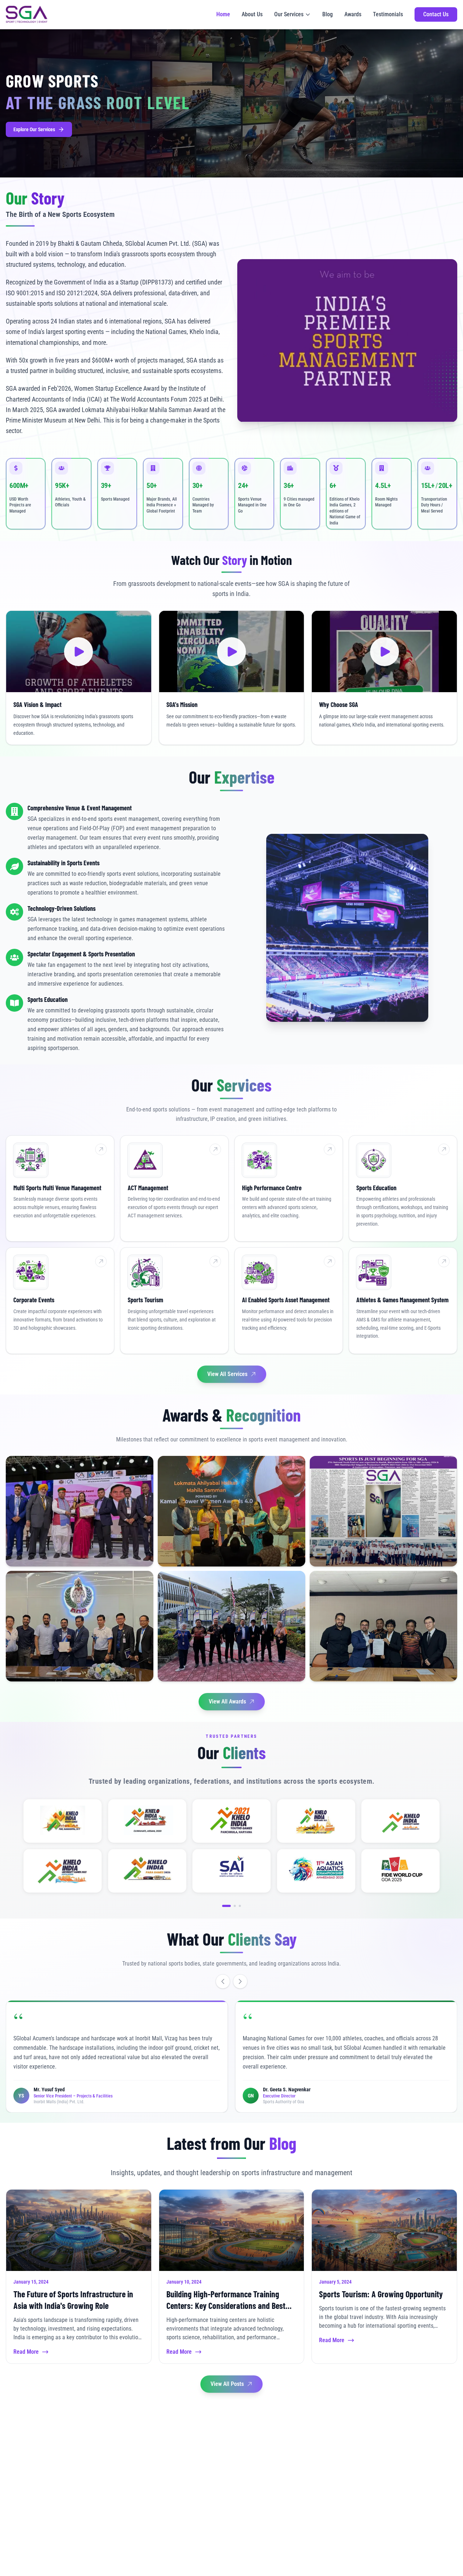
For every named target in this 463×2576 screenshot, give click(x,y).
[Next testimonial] (240, 1981)
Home (223, 14)
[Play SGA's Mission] (232, 651)
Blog (328, 14)
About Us (252, 14)
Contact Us (436, 14)
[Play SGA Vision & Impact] (79, 651)
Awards (353, 14)
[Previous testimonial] (223, 1981)
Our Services (289, 14)
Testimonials (388, 14)
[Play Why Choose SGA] (384, 651)
